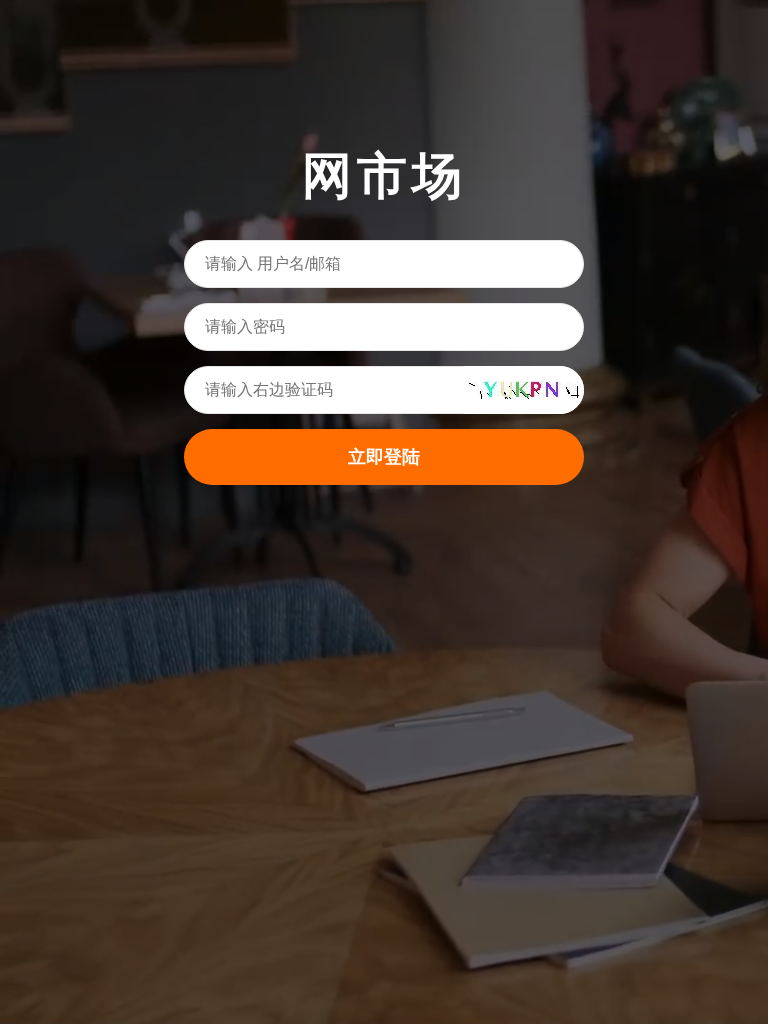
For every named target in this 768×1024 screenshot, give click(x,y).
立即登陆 (384, 457)
